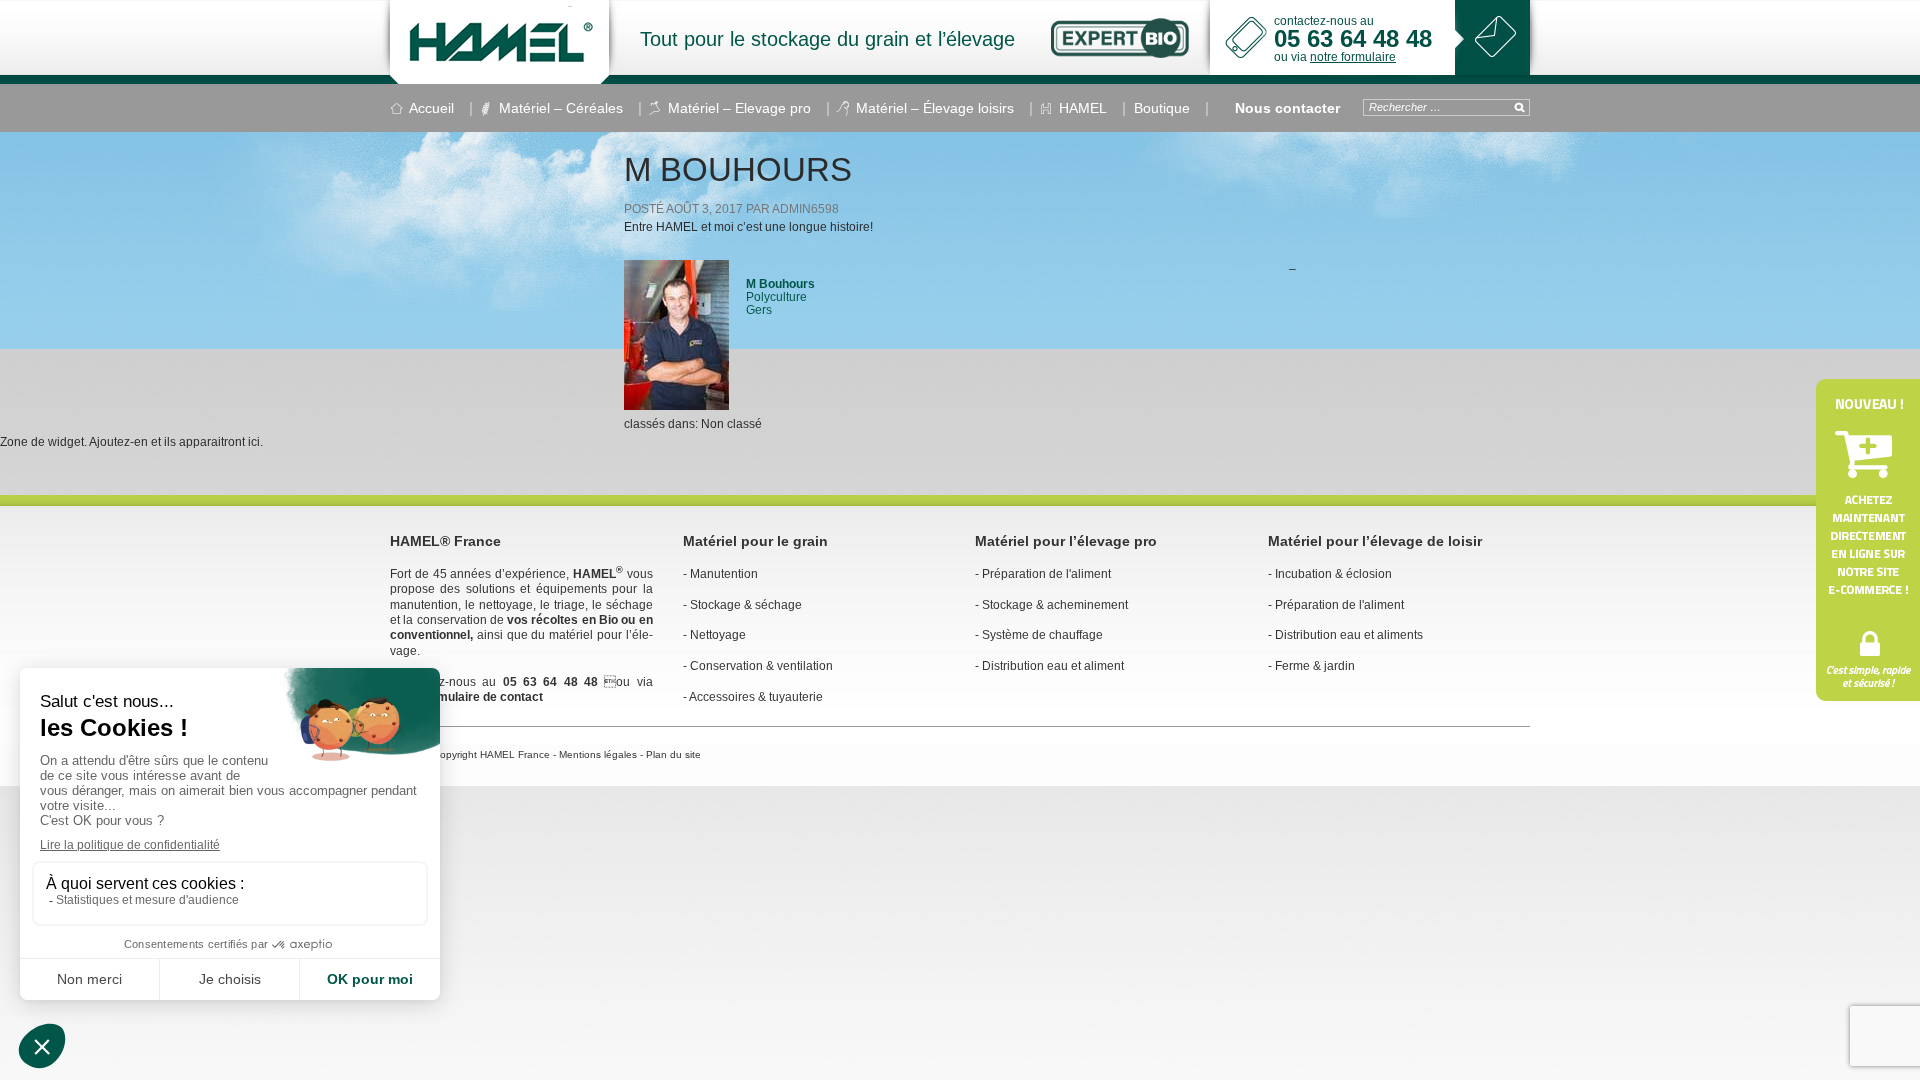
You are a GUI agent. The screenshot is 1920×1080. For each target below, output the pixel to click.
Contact (1495, 36)
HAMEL (499, 42)
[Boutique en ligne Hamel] (1868, 540)
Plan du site (673, 754)
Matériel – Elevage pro (739, 108)
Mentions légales (598, 754)
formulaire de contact (482, 697)
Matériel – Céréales (561, 108)
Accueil (431, 108)
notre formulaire (1353, 57)
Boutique (1162, 108)
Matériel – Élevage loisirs (935, 108)
